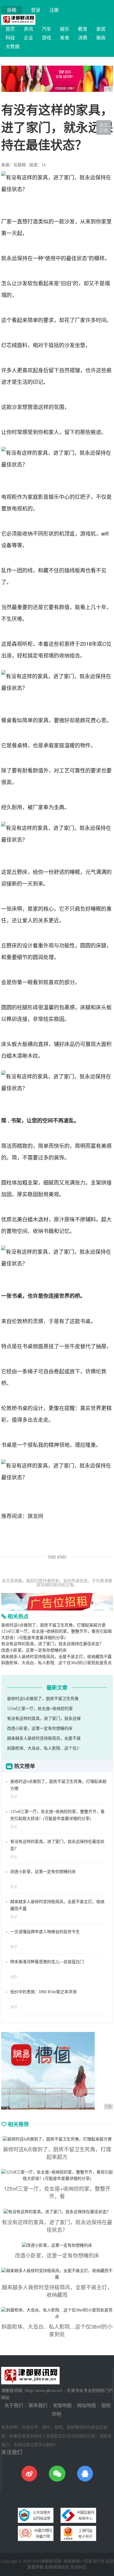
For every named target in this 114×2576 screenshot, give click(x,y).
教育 (83, 29)
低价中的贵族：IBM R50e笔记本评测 (43, 1992)
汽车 (46, 29)
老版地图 (62, 2406)
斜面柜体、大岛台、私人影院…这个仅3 (43, 1748)
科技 (10, 38)
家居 (101, 29)
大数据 (13, 47)
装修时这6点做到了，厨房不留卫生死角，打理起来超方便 (53, 1625)
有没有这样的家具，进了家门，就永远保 (44, 1719)
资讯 (28, 29)
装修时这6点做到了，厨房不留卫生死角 (43, 1699)
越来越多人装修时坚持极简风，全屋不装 (44, 1738)
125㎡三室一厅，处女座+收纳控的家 (40, 1709)
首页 (10, 29)
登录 (36, 10)
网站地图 (87, 2406)
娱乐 (65, 29)
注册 (54, 10)
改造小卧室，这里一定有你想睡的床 (34, 1650)
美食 (65, 38)
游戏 (46, 38)
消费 (83, 38)
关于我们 (14, 2406)
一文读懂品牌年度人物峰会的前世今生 (45, 1932)
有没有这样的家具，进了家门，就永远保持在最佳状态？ (52, 1644)
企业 (28, 38)
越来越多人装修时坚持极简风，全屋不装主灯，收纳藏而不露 (56, 1657)
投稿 (12, 10)
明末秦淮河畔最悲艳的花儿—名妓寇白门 (47, 1962)
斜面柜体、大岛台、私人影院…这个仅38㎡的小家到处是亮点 (56, 1663)
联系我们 (38, 2406)
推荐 (14, 1947)
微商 (101, 38)
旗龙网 (35, 1516)
